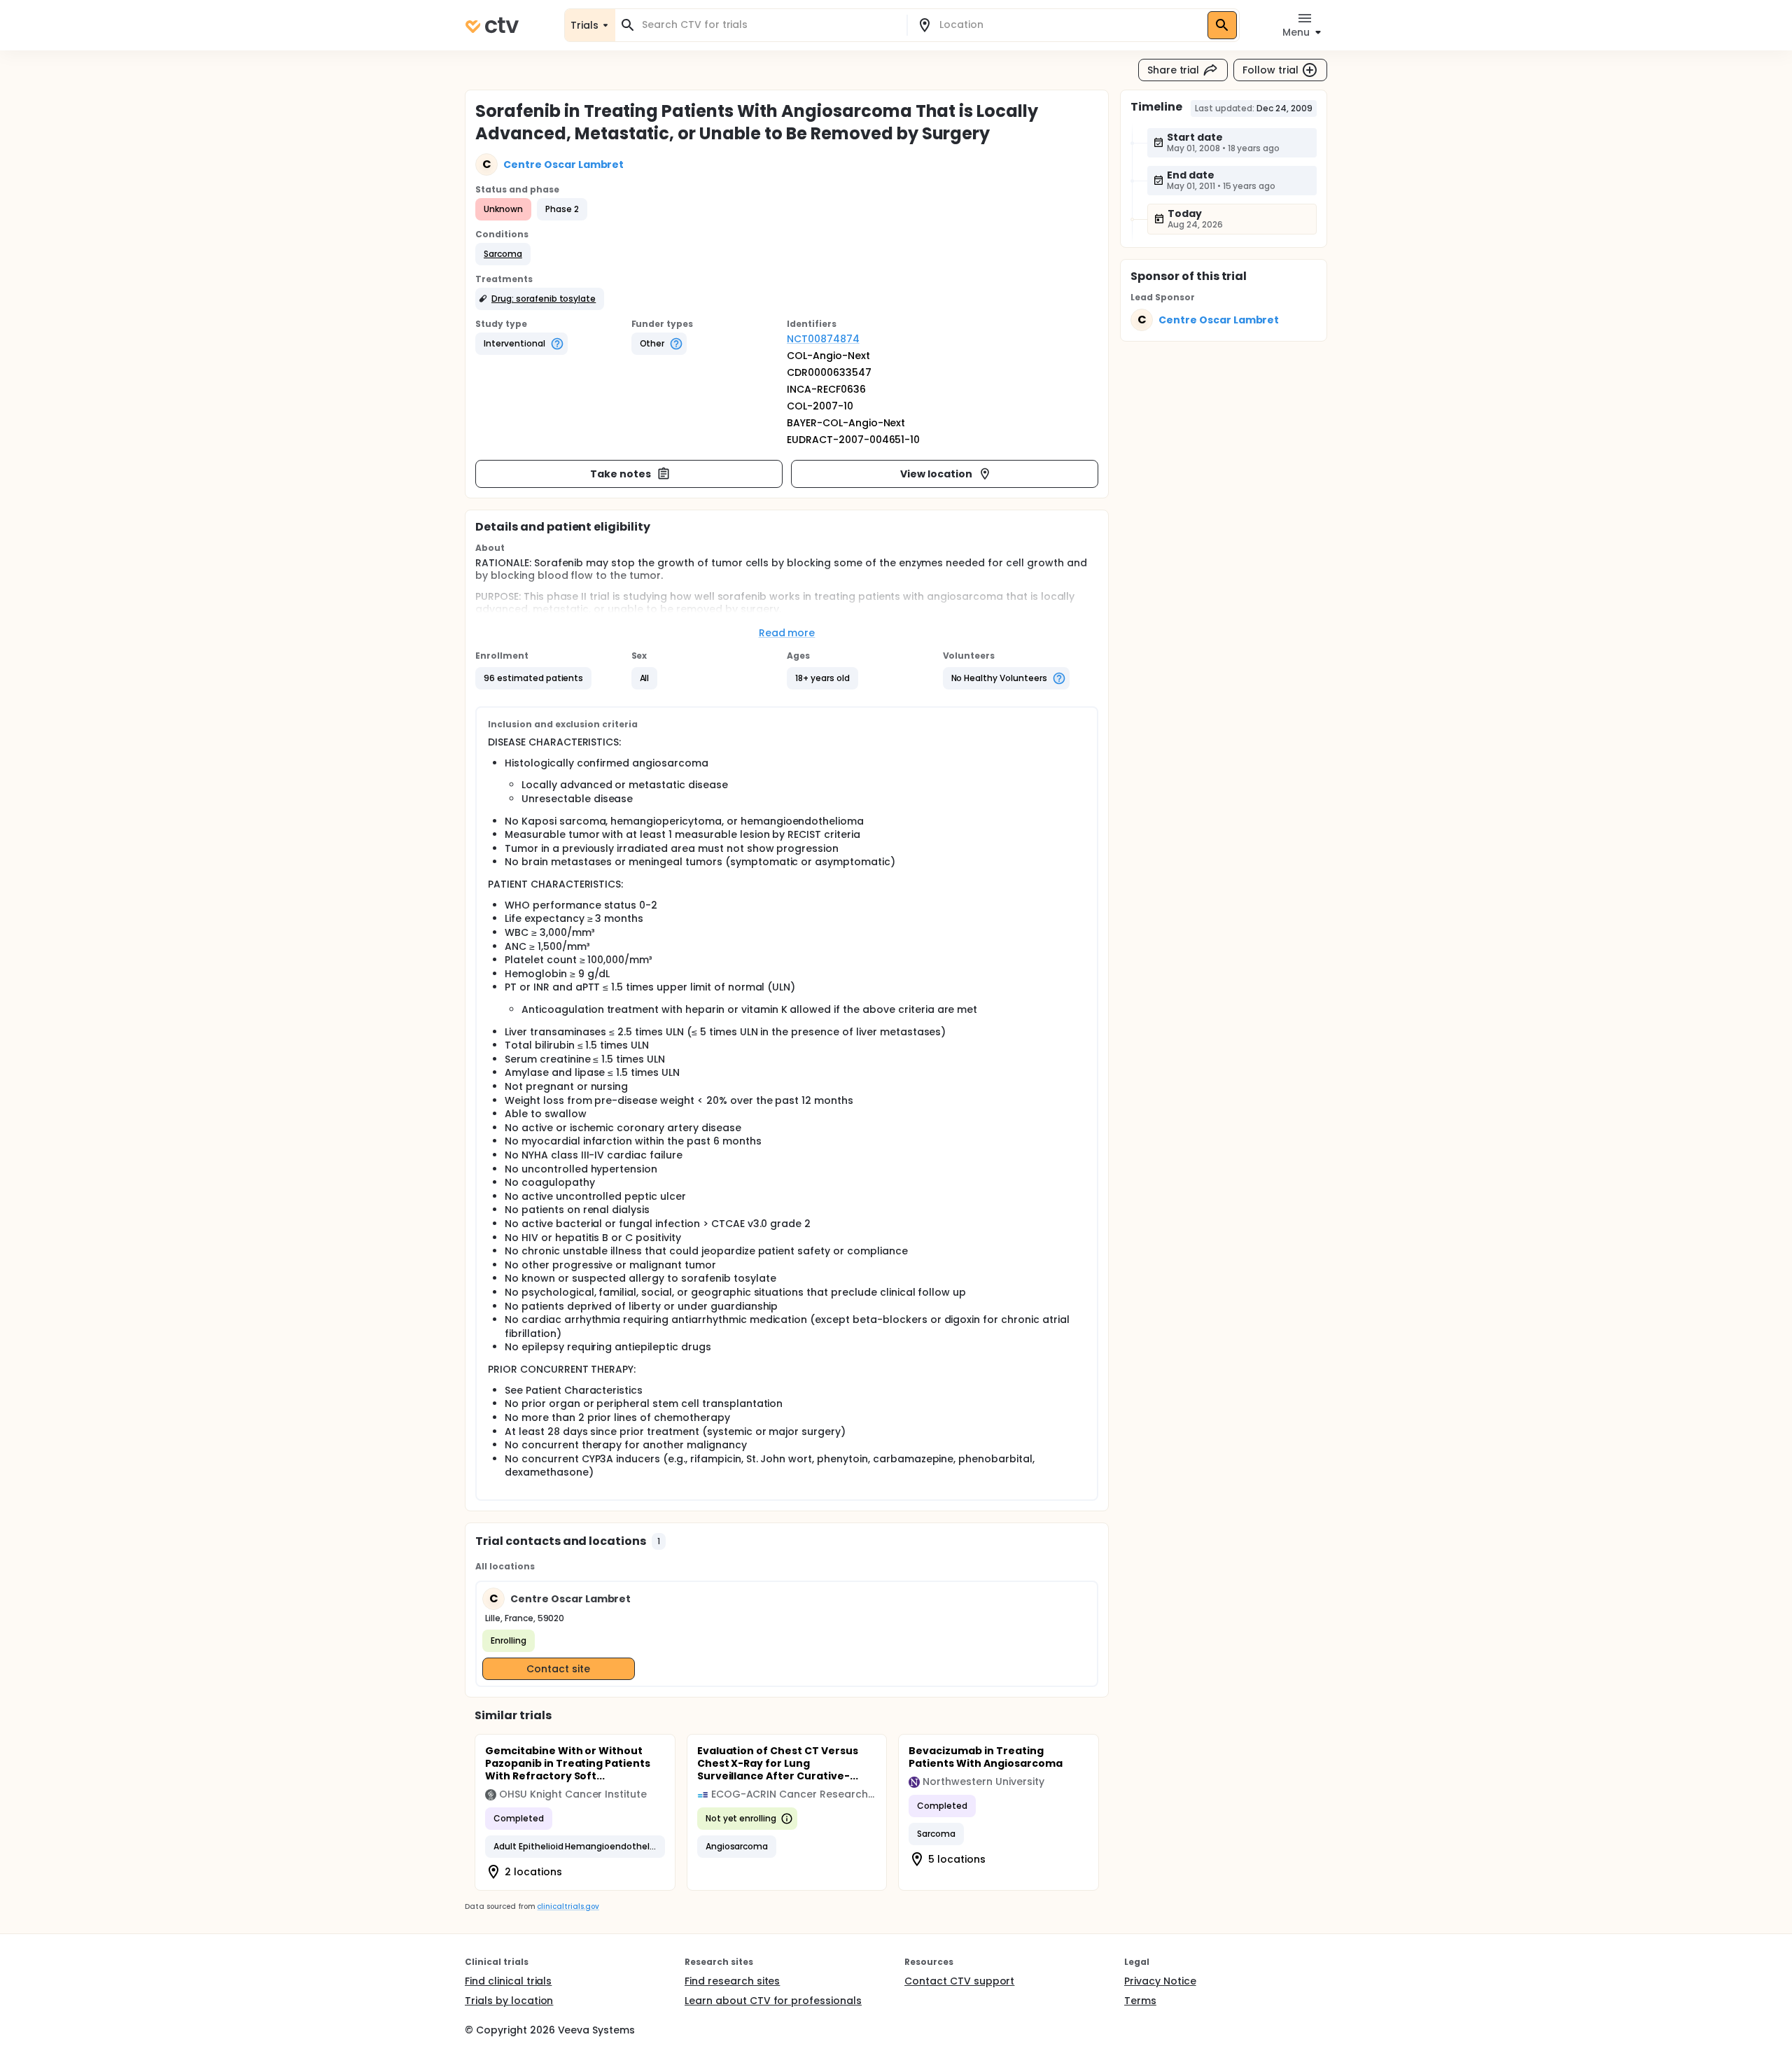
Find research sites (732, 1981)
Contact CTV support (959, 1981)
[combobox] (769, 25)
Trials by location (509, 2001)
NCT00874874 (823, 339)
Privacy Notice (1160, 1981)
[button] (503, 254)
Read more (787, 633)
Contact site (558, 1669)
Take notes (621, 474)
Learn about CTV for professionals (773, 2001)
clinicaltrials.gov (568, 1906)
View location (936, 474)
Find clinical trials (508, 1981)
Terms (1140, 2001)
